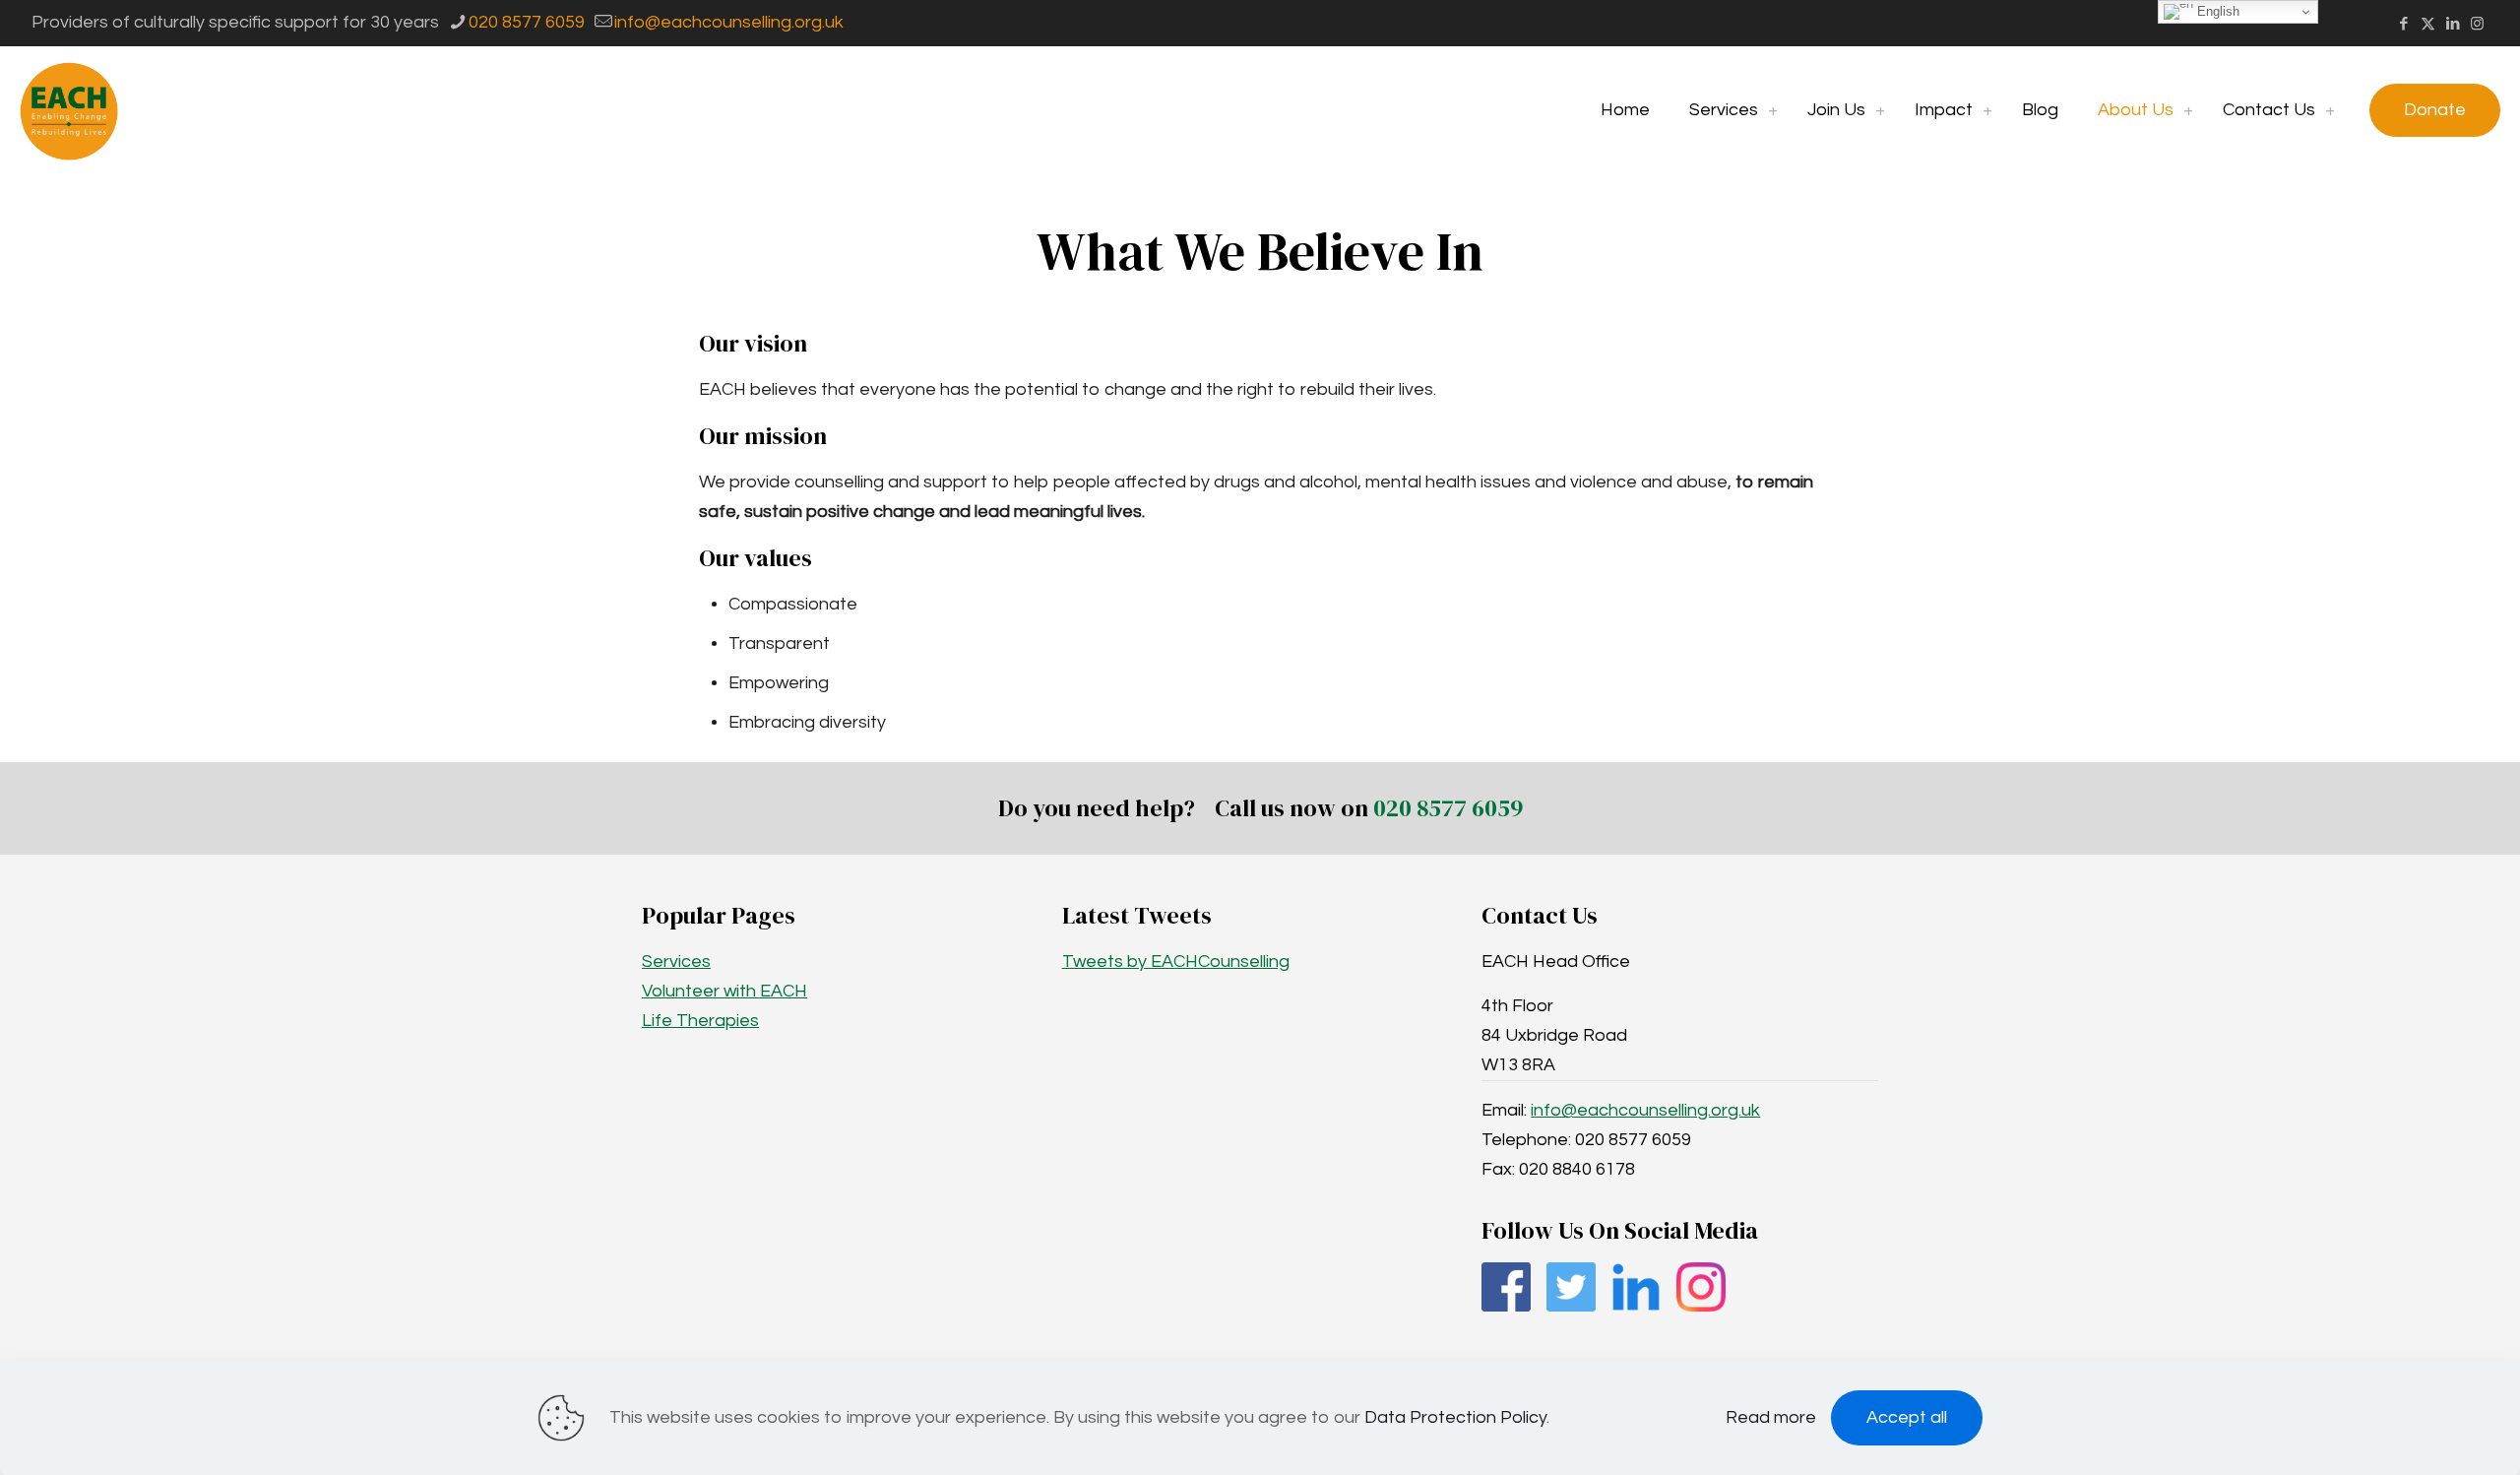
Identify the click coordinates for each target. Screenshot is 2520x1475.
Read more (1771, 1417)
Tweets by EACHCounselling (1176, 962)
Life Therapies (700, 1021)
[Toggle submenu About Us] (2188, 110)
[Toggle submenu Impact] (1987, 110)
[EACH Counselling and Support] (69, 110)
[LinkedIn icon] (2453, 24)
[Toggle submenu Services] (1773, 110)
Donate (2435, 110)
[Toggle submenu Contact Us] (2330, 110)
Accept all (1907, 1417)
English (2216, 11)
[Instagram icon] (2477, 24)
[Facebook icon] (2403, 24)
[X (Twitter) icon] (2428, 24)
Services (676, 962)
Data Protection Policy (1455, 1417)
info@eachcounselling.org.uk (729, 22)
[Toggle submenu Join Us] (1880, 110)
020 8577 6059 (527, 22)
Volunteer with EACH (724, 991)
